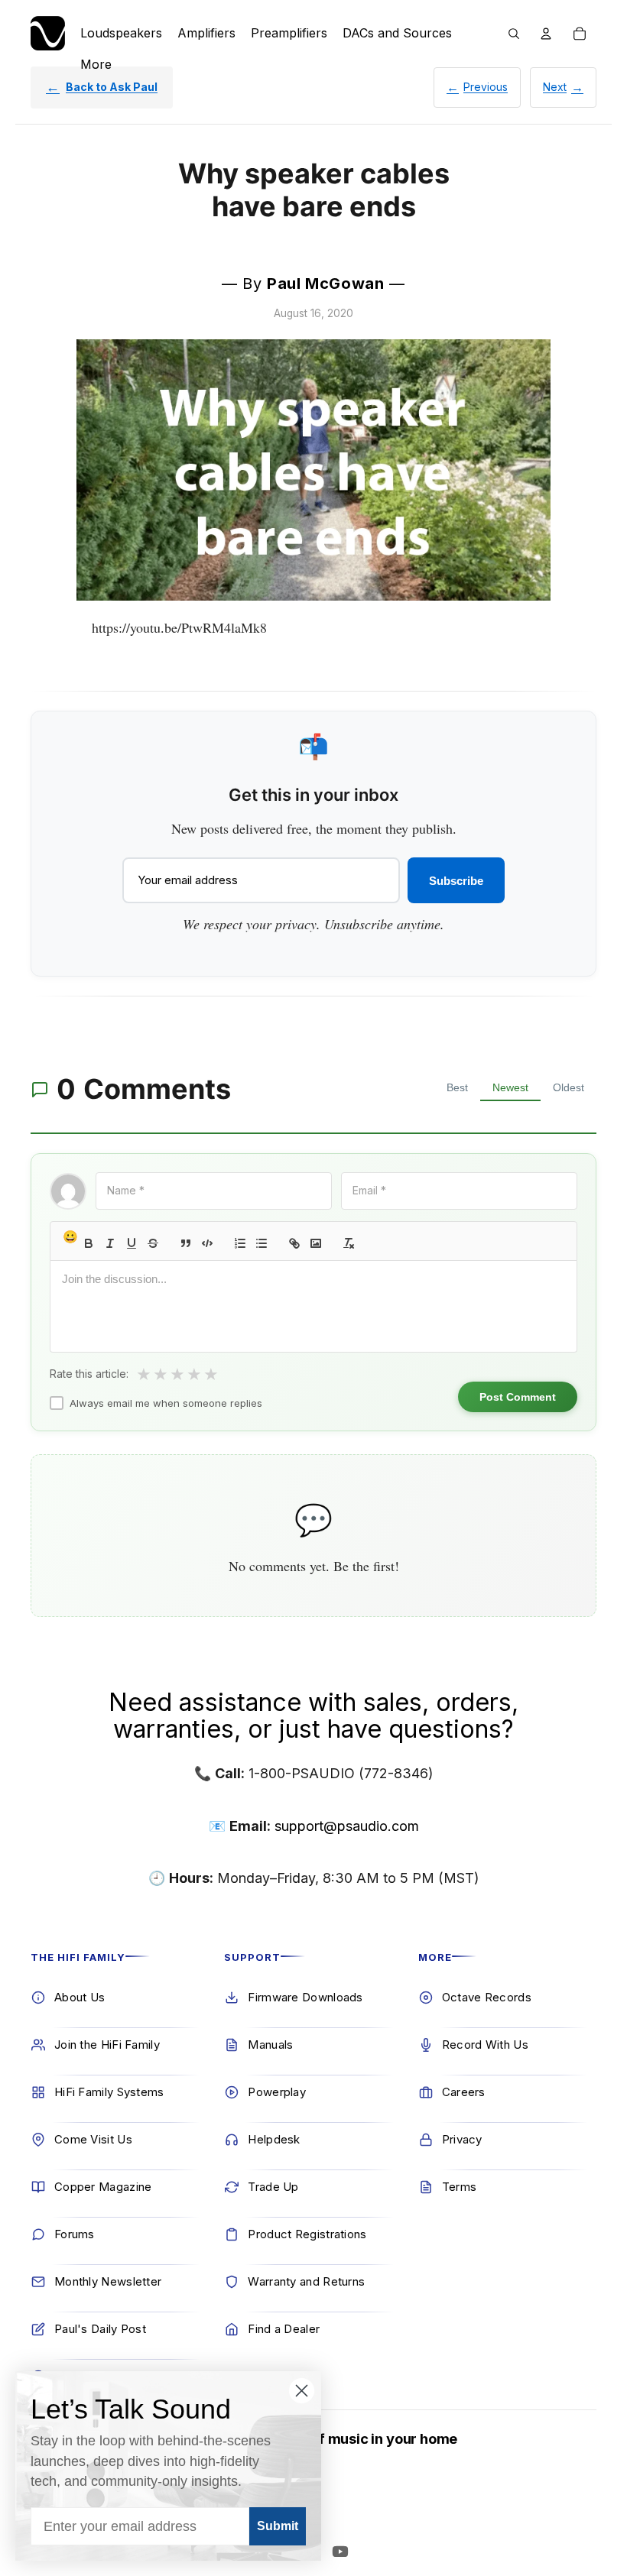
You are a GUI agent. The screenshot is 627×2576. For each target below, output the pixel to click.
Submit (278, 2526)
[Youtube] (340, 2552)
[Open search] (514, 34)
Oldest (569, 1087)
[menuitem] (96, 64)
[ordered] (240, 1243)
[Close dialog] (302, 2391)
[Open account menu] (546, 34)
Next (555, 87)
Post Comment (518, 1397)
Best (457, 1087)
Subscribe (456, 881)
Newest (510, 1087)
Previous (486, 87)
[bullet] (262, 1243)
